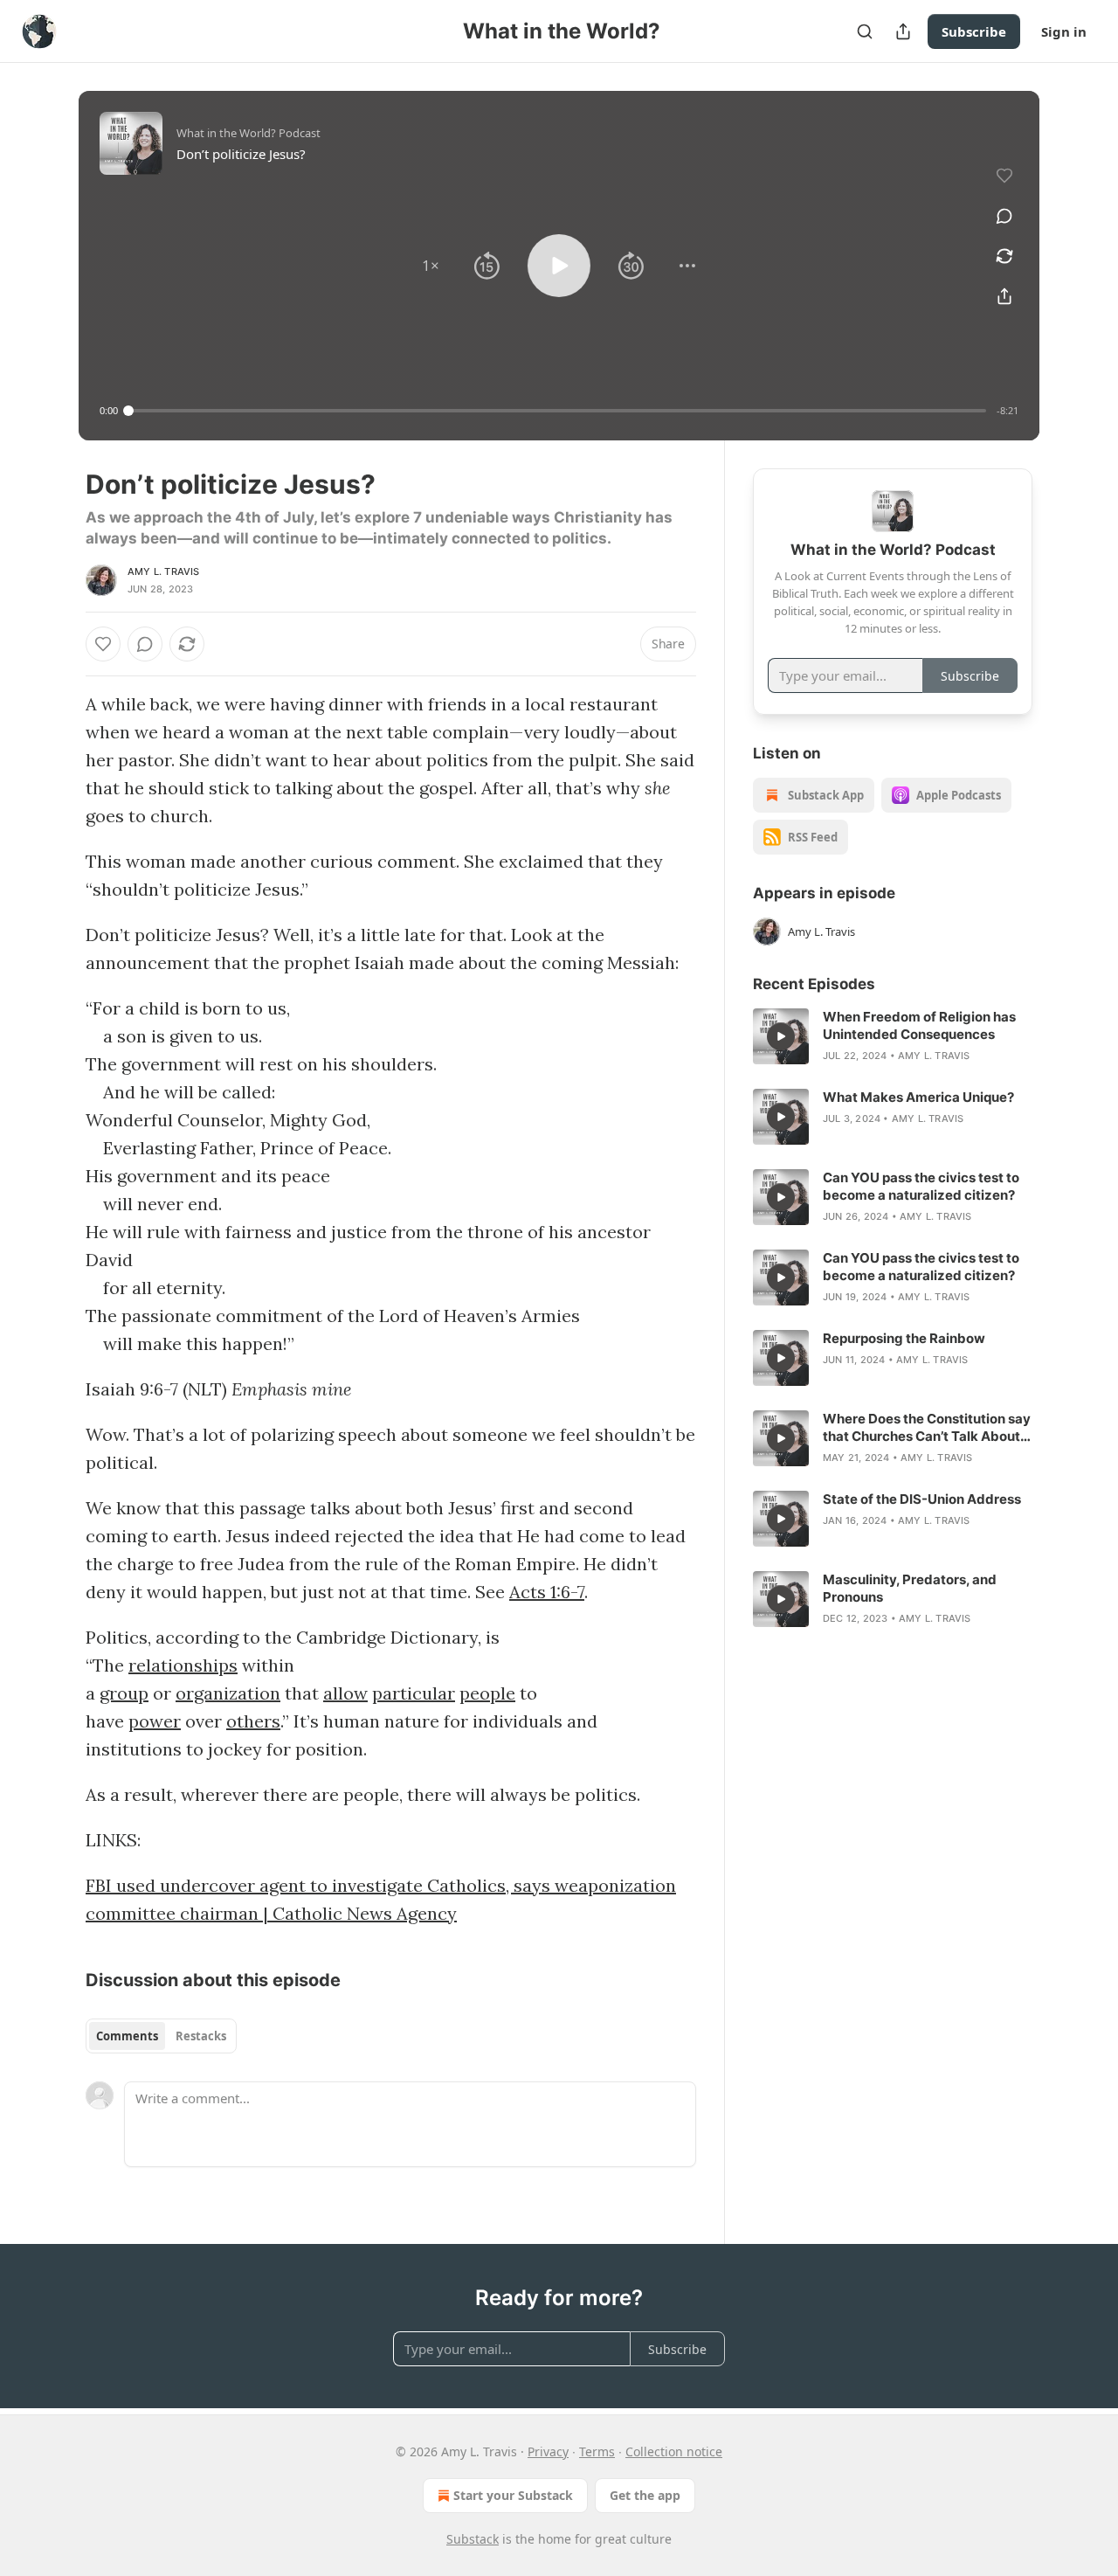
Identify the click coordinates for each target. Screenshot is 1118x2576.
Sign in (1064, 31)
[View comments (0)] (1004, 216)
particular (414, 1693)
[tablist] (161, 2036)
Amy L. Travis (164, 571)
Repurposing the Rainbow (904, 1338)
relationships (183, 1665)
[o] (781, 1036)
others (253, 1721)
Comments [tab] (127, 2036)
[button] (431, 266)
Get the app (645, 2495)
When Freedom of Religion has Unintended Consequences (919, 1025)
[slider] (557, 411)
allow (345, 1693)
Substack (473, 2539)
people (487, 1693)
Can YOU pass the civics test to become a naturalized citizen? (921, 1186)
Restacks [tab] (201, 2036)
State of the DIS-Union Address (922, 1499)
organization (228, 1693)
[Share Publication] (903, 31)
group (124, 1693)
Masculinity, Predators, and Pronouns (910, 1588)
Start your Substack (513, 2495)
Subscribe (974, 31)
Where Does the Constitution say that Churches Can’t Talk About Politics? (927, 1428)
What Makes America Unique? (918, 1097)
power (155, 1721)
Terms (597, 2451)
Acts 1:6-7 (547, 1592)
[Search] (865, 31)
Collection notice (674, 2451)
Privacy (548, 2451)
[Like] (103, 644)
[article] (893, 1036)
